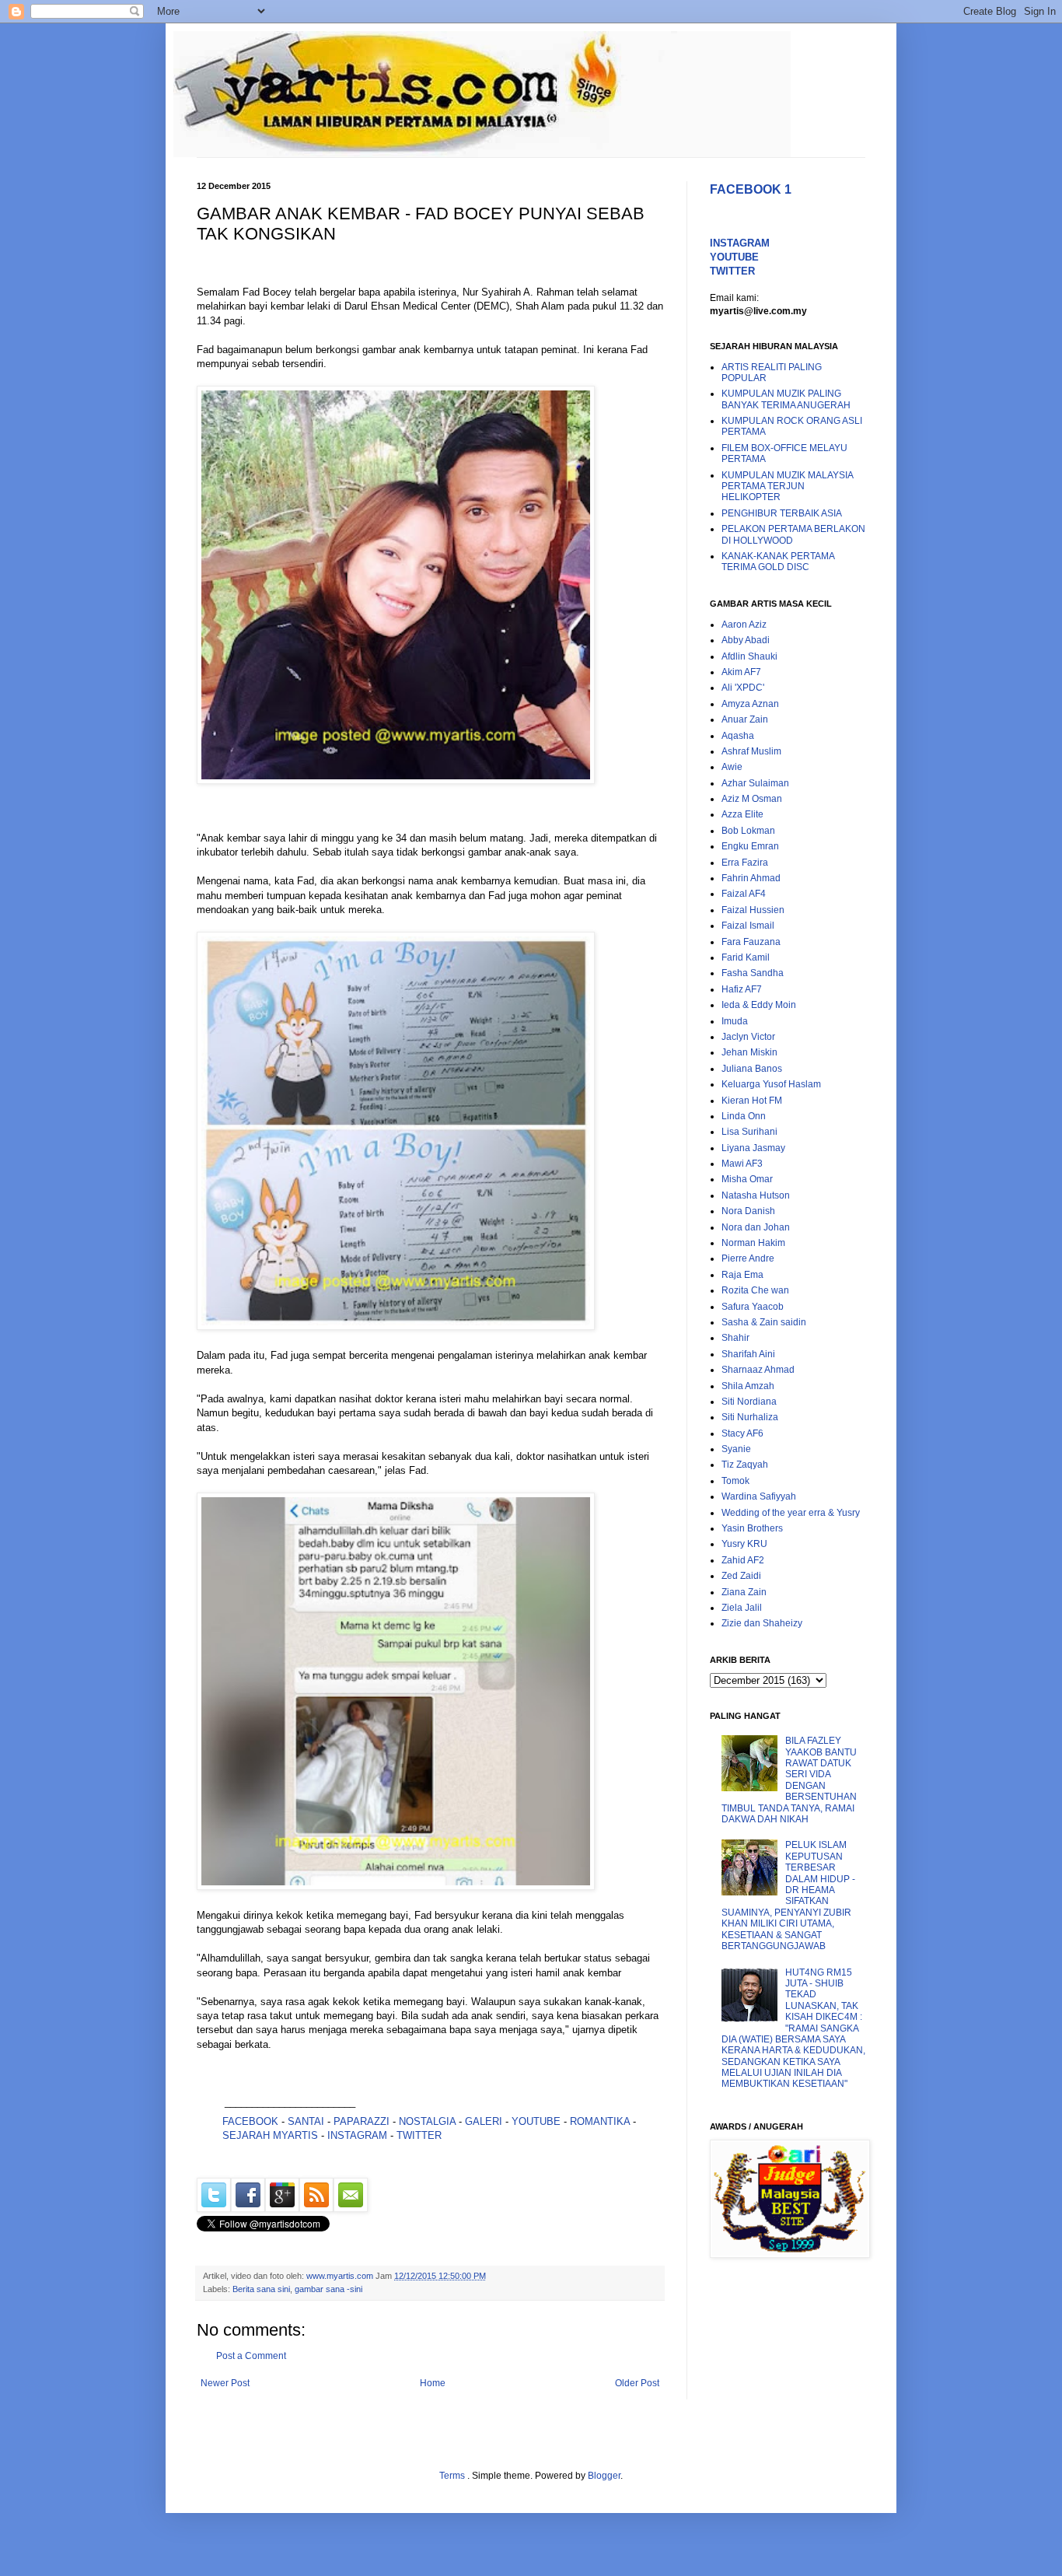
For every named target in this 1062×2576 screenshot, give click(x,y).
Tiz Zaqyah (745, 1465)
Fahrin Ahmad (751, 878)
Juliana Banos (752, 1069)
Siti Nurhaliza (750, 1417)
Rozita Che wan (755, 1290)
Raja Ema (742, 1275)
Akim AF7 (741, 672)
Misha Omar (747, 1179)
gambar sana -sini (328, 2289)
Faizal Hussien (753, 910)
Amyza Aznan (750, 704)
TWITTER (419, 2135)
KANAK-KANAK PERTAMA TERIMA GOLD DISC (778, 562)
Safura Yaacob (753, 1307)
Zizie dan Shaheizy (762, 1623)
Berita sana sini (261, 2289)
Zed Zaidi (741, 1576)
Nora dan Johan (756, 1227)
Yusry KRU (744, 1544)
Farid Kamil (746, 957)
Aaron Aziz (744, 625)
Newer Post (225, 2383)
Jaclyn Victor (748, 1037)
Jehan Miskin (749, 1052)
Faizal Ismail (748, 926)
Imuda (735, 1021)
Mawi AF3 (742, 1164)
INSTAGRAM (357, 2135)
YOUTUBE (536, 2121)
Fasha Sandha (753, 973)
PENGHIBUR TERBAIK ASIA (782, 513)
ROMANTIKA (600, 2121)
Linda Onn (744, 1116)
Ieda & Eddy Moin (759, 1005)
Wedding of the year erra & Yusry (791, 1513)
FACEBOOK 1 (751, 189)
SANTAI (307, 2121)
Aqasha (738, 736)
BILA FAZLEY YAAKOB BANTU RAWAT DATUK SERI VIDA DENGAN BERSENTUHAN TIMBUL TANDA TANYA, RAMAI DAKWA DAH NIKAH (789, 1780)
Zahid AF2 (743, 1560)
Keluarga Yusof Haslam (771, 1084)
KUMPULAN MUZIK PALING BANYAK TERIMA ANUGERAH (786, 399)
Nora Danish (748, 1211)
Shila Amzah (748, 1386)
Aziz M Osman (752, 799)
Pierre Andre (748, 1258)
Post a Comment (251, 2356)
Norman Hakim (753, 1243)
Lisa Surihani (749, 1132)
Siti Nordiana (749, 1402)
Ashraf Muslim (751, 751)
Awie (732, 767)
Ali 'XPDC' (743, 688)
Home (433, 2383)
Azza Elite (742, 814)
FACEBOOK (250, 2121)
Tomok (735, 1481)
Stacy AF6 (742, 1433)
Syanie (736, 1449)
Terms (453, 2476)
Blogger (604, 2476)
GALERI (484, 2121)
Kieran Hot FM (752, 1101)
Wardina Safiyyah (759, 1496)
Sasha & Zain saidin (764, 1322)
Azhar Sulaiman (755, 783)
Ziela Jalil (742, 1608)
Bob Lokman (748, 831)
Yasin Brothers (752, 1528)
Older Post (637, 2383)
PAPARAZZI (362, 2121)
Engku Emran (750, 846)
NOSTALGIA (427, 2121)
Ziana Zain (744, 1592)
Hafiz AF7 (742, 989)
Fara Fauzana (751, 942)
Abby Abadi (746, 640)
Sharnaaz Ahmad (758, 1370)
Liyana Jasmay (753, 1148)
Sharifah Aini (748, 1354)
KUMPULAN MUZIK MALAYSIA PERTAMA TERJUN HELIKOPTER (787, 486)
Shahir (735, 1338)
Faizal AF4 (744, 894)
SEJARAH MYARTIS (270, 2135)
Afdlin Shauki (749, 656)
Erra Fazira (745, 863)
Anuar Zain (745, 719)
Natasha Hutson (756, 1195)
